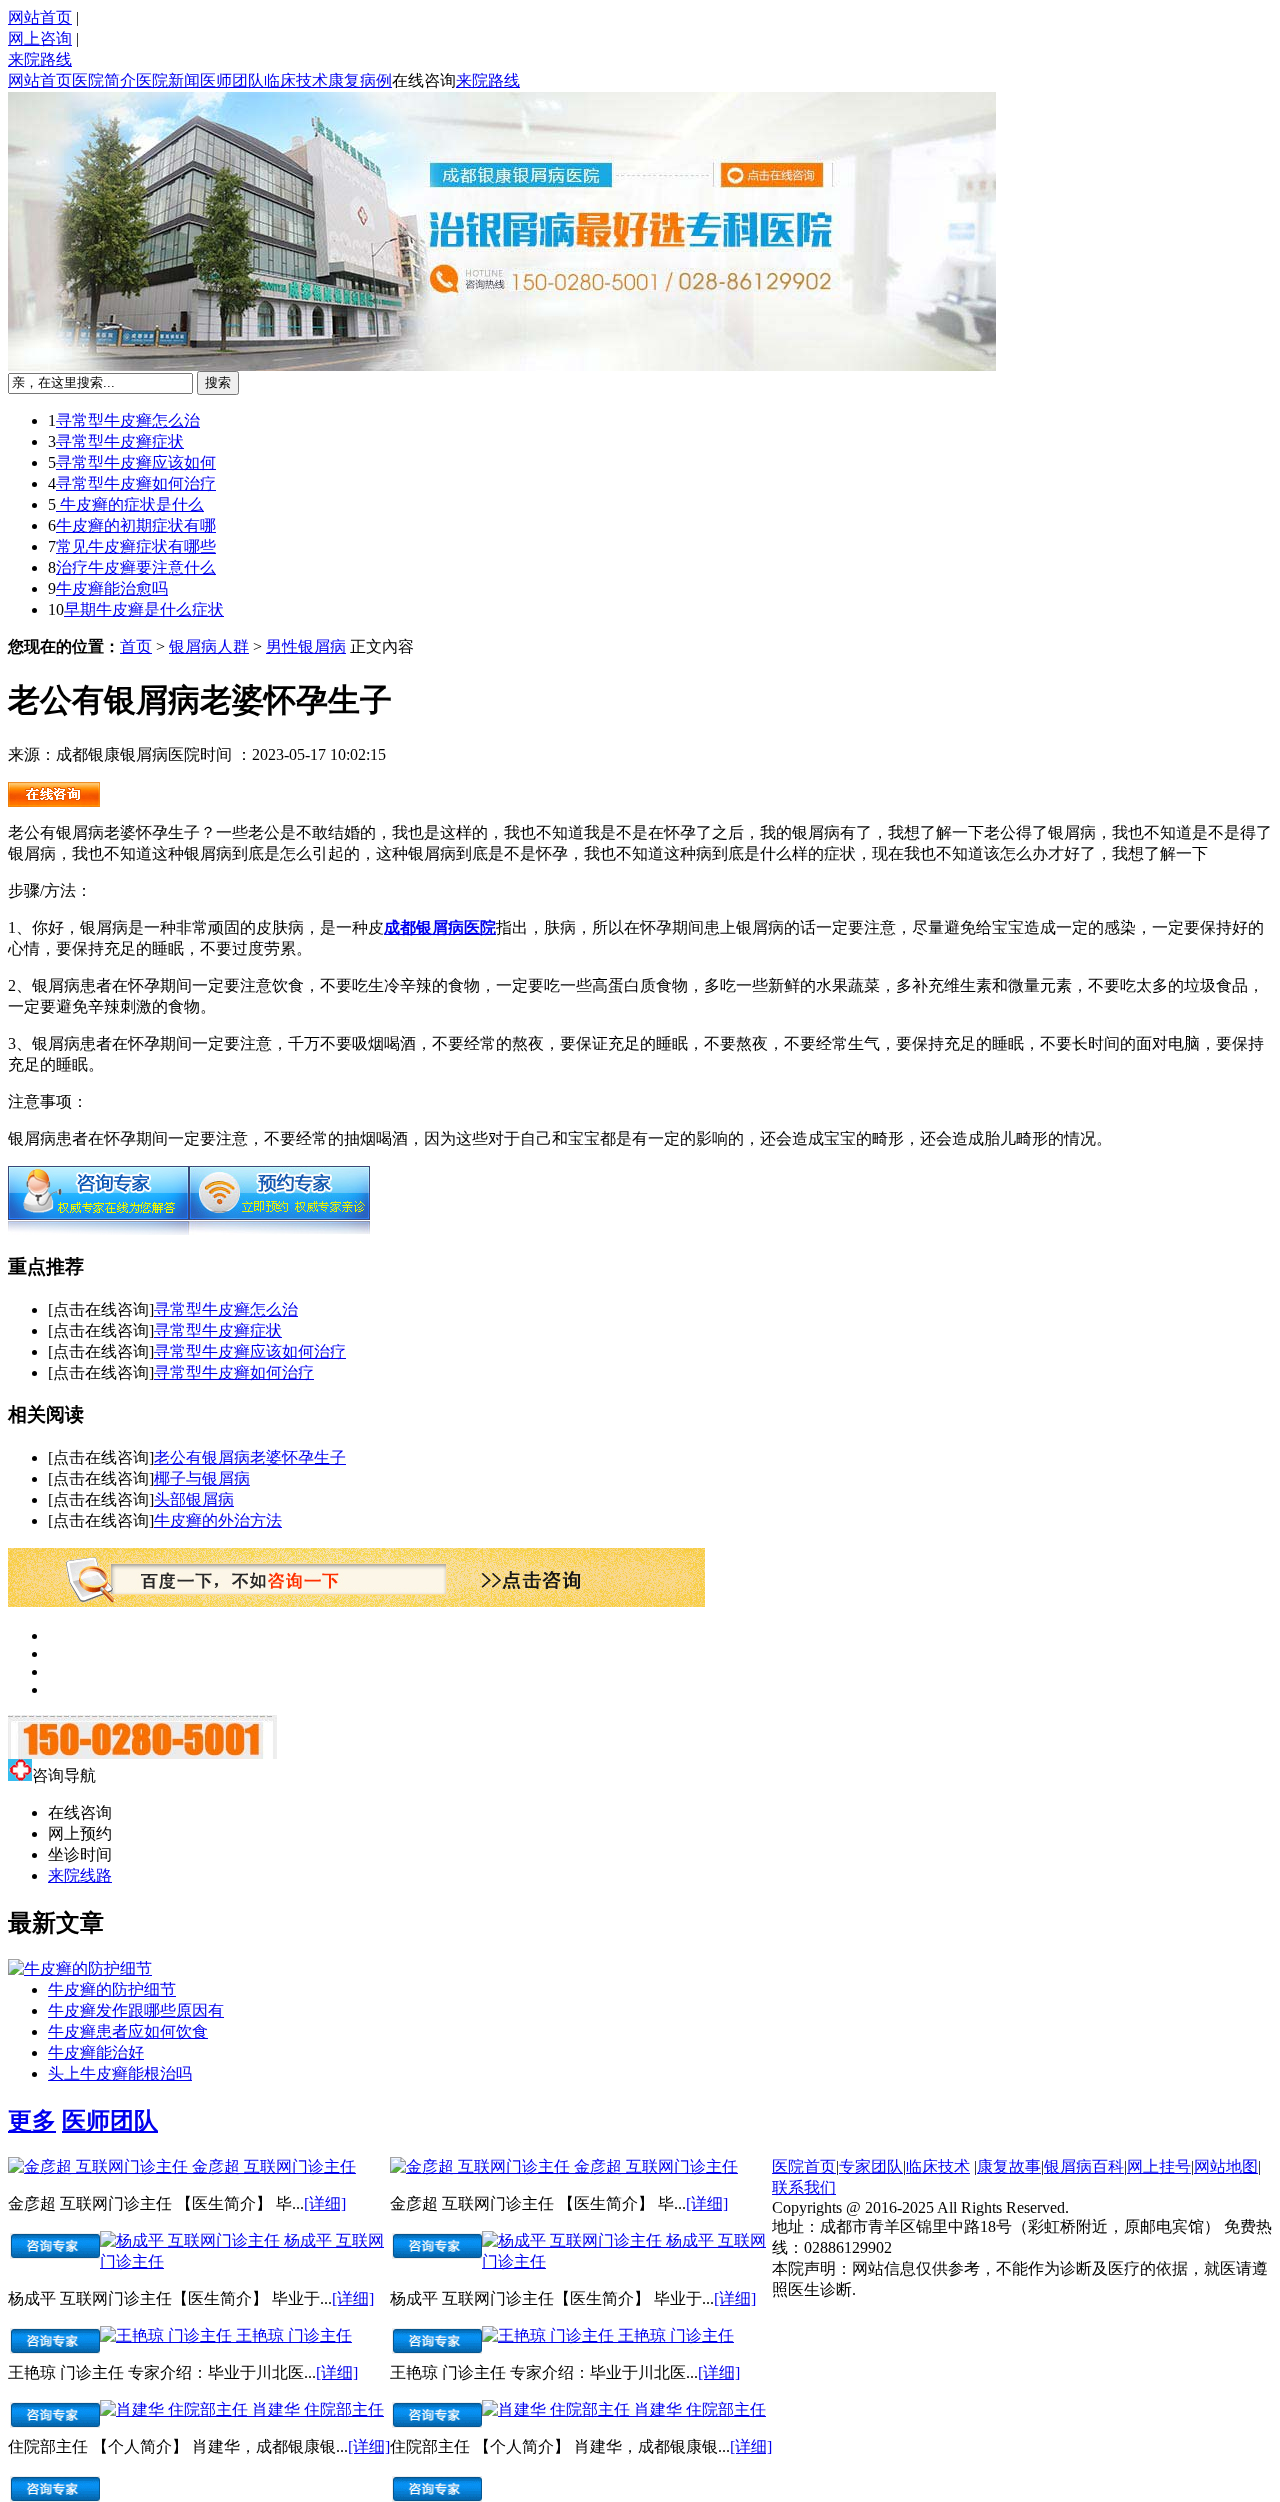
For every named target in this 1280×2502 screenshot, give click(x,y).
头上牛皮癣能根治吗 (120, 2073)
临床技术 (296, 80)
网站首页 (40, 17)
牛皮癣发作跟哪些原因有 (136, 2010)
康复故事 (1009, 2166)
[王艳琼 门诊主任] (168, 2335)
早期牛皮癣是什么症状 (144, 609)
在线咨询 (424, 80)
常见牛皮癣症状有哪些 (136, 546)
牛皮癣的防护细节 (112, 1989)
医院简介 (104, 80)
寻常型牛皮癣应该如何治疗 (250, 1351)
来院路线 (40, 59)
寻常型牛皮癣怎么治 (128, 420)
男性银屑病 (306, 646)
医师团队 (232, 80)
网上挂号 (1159, 2166)
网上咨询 (40, 38)
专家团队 (871, 2166)
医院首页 (804, 2166)
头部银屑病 (194, 1499)
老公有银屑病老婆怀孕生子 (250, 1457)
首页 (136, 646)
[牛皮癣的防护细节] (80, 1968)
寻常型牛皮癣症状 (120, 441)
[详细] (325, 2203)
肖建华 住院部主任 (318, 2409)
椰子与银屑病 (202, 1478)
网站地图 (1226, 2166)
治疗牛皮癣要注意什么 (136, 567)
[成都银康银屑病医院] (54, 801)
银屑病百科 (1084, 2166)
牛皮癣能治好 (96, 2052)
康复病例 (360, 80)
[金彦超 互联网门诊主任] (100, 2166)
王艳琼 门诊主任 (294, 2335)
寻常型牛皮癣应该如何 (136, 462)
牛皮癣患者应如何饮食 (128, 2031)
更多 (32, 2121)
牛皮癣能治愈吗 (112, 588)
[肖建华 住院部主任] (176, 2409)
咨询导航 (64, 1775)
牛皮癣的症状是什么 (130, 504)
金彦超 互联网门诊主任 (274, 2166)
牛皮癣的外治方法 (218, 1520)
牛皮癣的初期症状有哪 (136, 525)
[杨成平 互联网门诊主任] (192, 2240)
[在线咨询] (98, 1229)
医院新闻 (168, 80)
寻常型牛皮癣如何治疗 (136, 483)
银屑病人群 (209, 646)
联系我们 (804, 2187)
